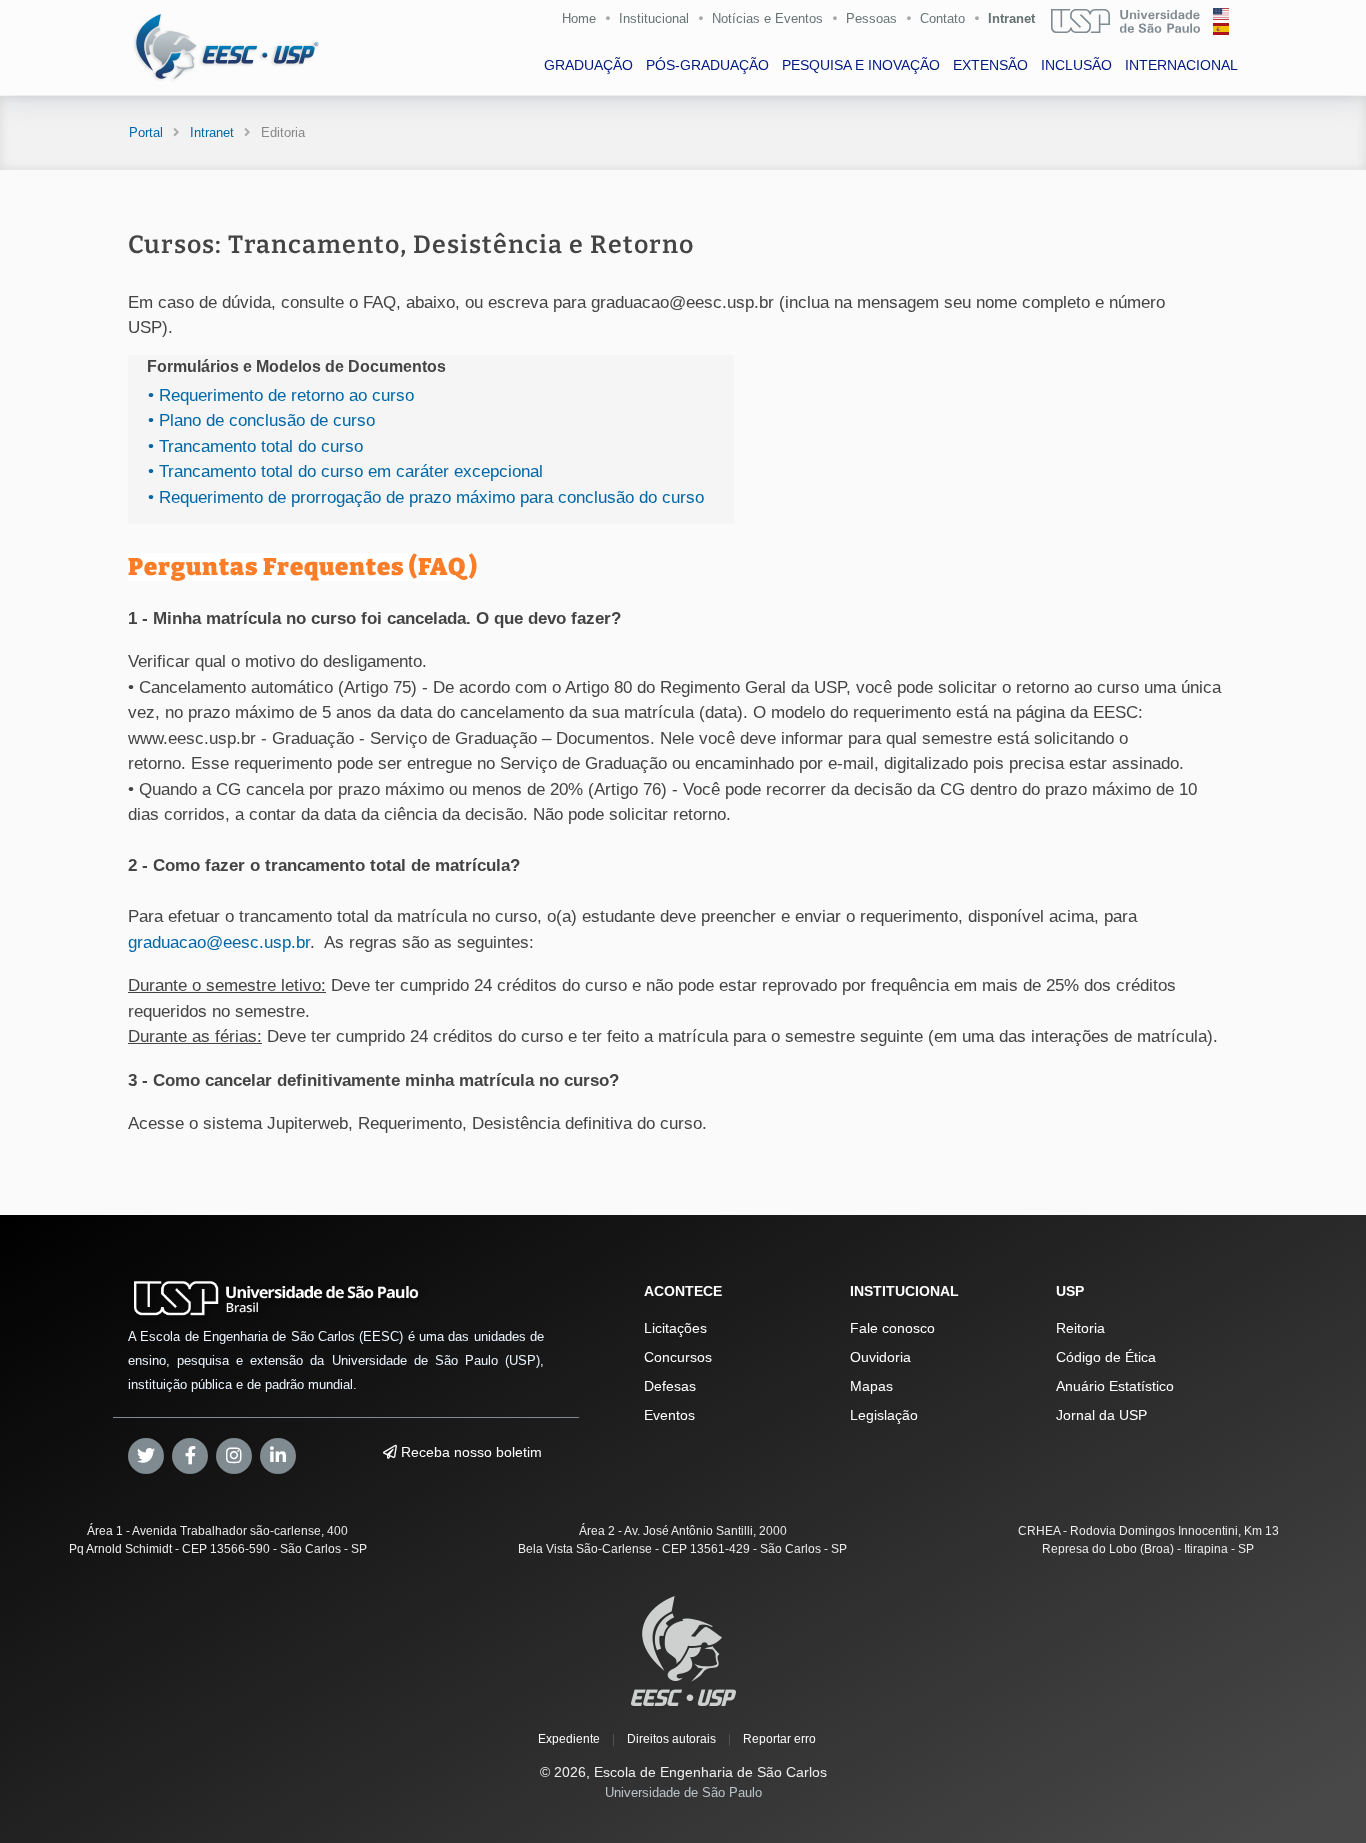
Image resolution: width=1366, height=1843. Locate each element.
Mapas (871, 1386)
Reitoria (1080, 1328)
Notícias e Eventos (767, 18)
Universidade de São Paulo (683, 1792)
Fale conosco (892, 1328)
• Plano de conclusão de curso (259, 420)
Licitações (675, 1328)
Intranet (1011, 18)
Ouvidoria (880, 1357)
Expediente (569, 1739)
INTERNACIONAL (1181, 65)
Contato (942, 18)
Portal (146, 132)
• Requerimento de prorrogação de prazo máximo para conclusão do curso (423, 497)
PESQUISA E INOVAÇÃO (861, 65)
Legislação (884, 1415)
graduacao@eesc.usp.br (219, 942)
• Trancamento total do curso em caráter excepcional (343, 471)
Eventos (669, 1415)
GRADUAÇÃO (588, 65)
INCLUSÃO (1076, 65)
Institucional (654, 18)
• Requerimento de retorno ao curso (278, 395)
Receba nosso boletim (469, 1452)
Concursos (678, 1357)
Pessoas (871, 18)
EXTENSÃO (990, 65)
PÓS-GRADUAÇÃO (707, 65)
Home (579, 18)
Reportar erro (779, 1739)
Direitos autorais (671, 1739)
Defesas (670, 1386)
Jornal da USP (1101, 1415)
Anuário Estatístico (1115, 1386)
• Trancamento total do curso (253, 446)
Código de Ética (1106, 1357)
